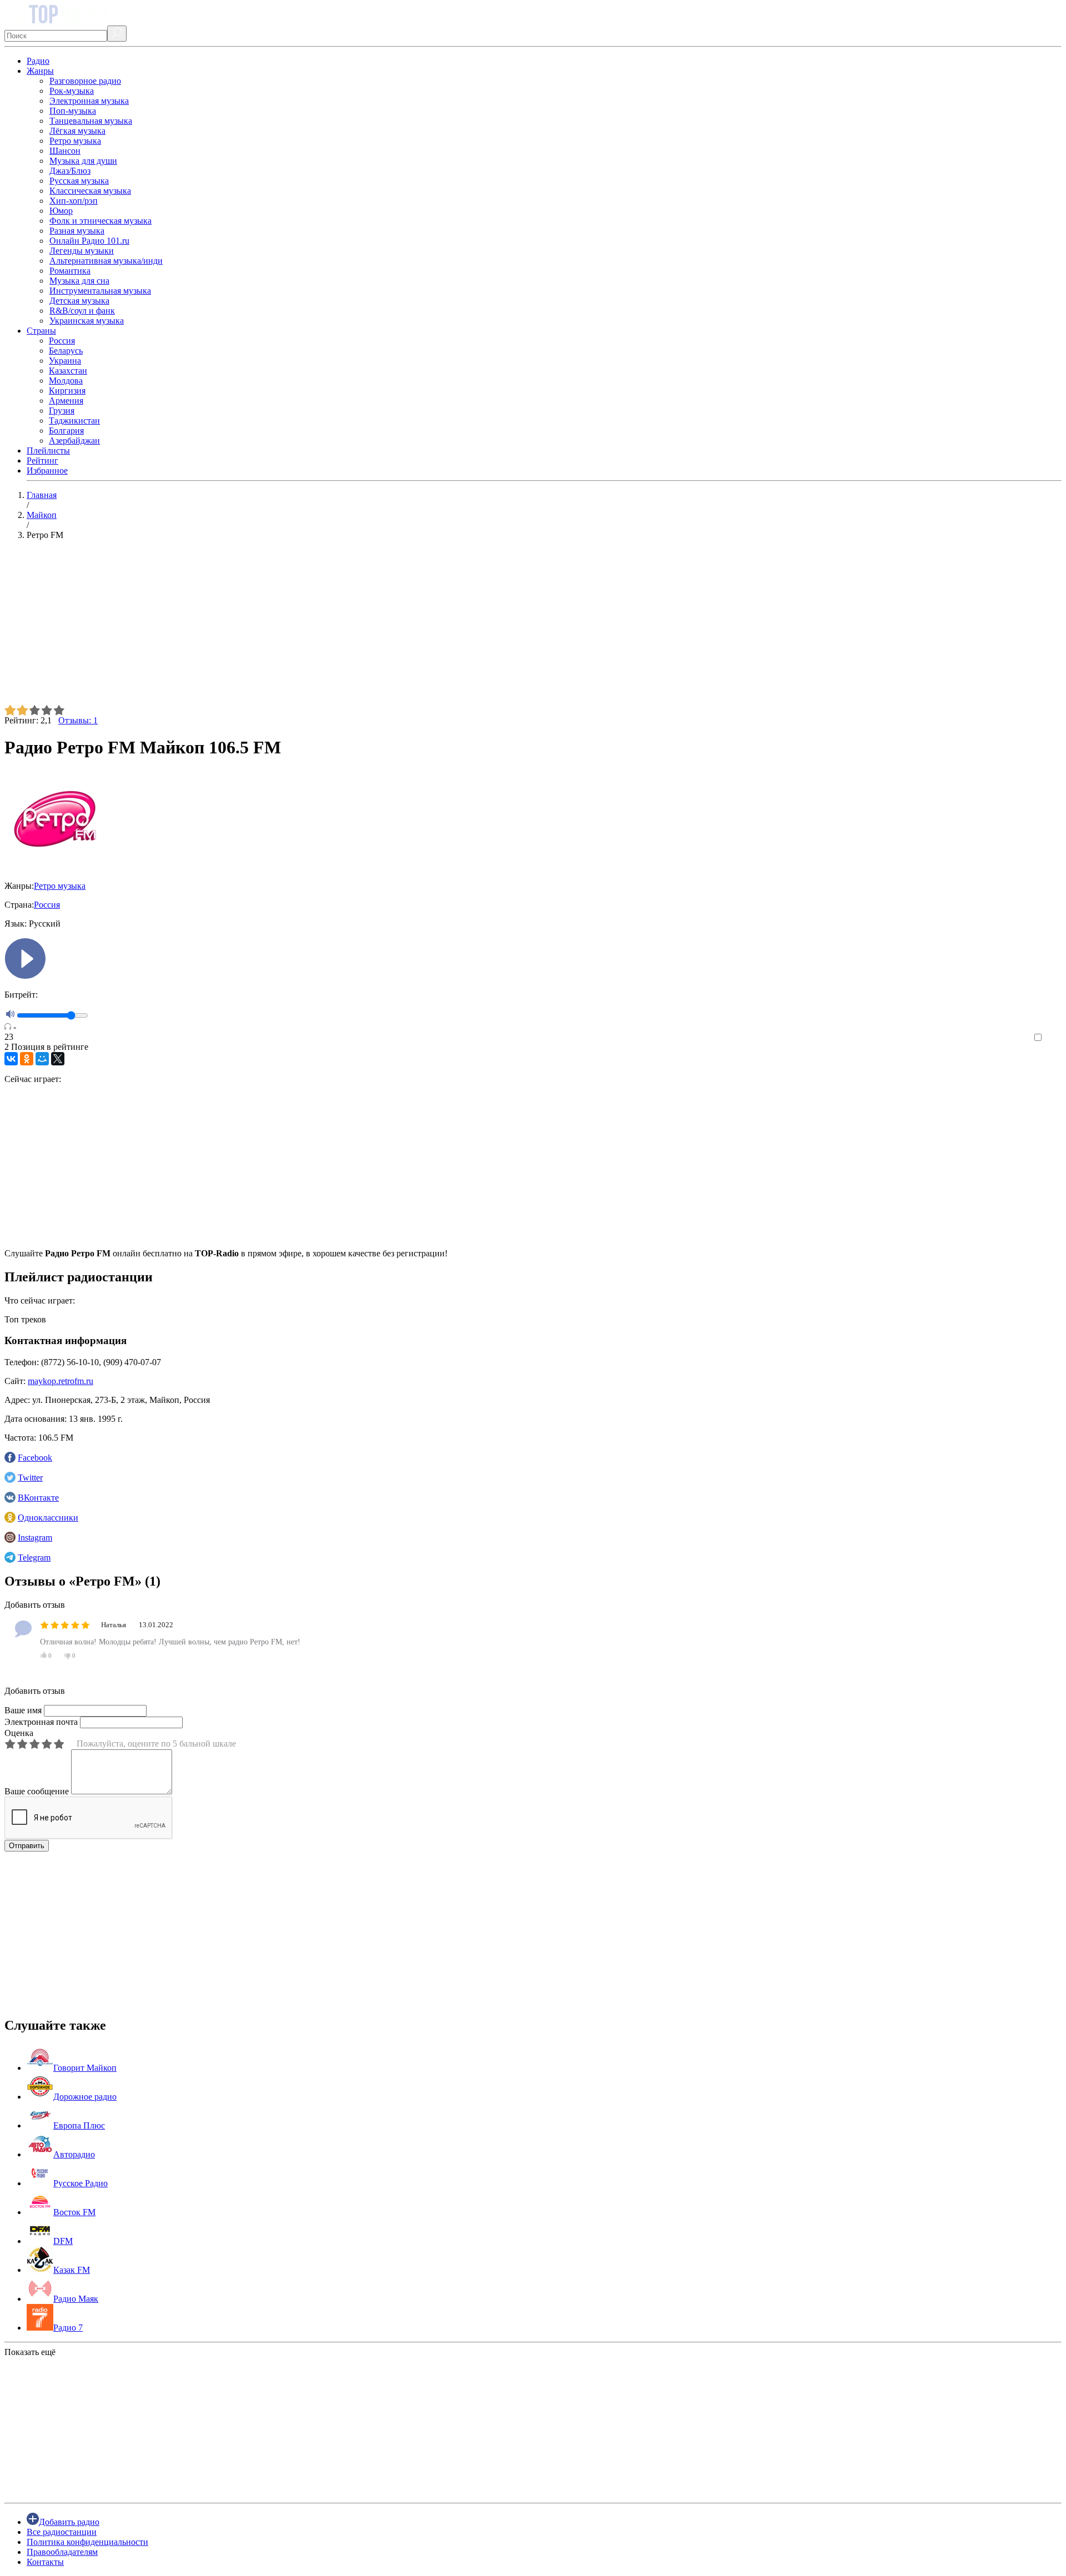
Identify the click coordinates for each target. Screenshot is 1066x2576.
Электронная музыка (89, 101)
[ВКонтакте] (11, 1059)
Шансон (65, 151)
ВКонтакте (38, 1498)
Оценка (19, 1733)
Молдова (66, 381)
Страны (41, 331)
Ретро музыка (75, 141)
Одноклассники (48, 1518)
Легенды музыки (82, 251)
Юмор (61, 211)
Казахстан (68, 371)
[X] (58, 1059)
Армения (66, 401)
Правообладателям (62, 2552)
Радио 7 (68, 2328)
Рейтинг (42, 461)
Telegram (34, 1558)
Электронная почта (41, 1722)
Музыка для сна (79, 281)
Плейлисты (48, 451)
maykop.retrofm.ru (61, 1381)
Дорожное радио (85, 2097)
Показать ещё (30, 2352)
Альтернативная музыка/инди (106, 261)
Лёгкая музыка (77, 131)
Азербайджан (74, 441)
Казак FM (72, 2270)
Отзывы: (78, 720)
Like (1054, 1038)
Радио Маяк (76, 2299)
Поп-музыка (73, 111)
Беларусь (66, 351)
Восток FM (74, 2212)
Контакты (45, 2562)
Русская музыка (79, 181)
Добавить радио (69, 2522)
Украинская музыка (87, 321)
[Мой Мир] (42, 1059)
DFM (63, 2241)
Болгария (66, 431)
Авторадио (74, 2154)
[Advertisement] (338, 627)
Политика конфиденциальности (87, 2542)
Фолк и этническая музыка (100, 221)
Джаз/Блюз (70, 171)
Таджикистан (74, 421)
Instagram (35, 1538)
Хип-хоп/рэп (74, 201)
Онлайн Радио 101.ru (89, 241)
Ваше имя (23, 1710)
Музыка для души (83, 161)
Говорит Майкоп (85, 2068)
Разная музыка (77, 231)
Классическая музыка (90, 191)
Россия (62, 341)
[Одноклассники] (27, 1059)
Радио (38, 61)
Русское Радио (81, 2183)
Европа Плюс (79, 2125)
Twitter (30, 1478)
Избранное (47, 471)
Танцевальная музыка (91, 121)
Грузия (62, 411)
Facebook (35, 1458)
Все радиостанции (62, 2532)
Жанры (40, 71)
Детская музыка (79, 301)
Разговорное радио (85, 81)
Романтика (70, 271)
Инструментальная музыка (100, 291)
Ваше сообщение (37, 1791)
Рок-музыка (72, 91)
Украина (65, 361)
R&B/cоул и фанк (82, 311)
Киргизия (67, 391)
